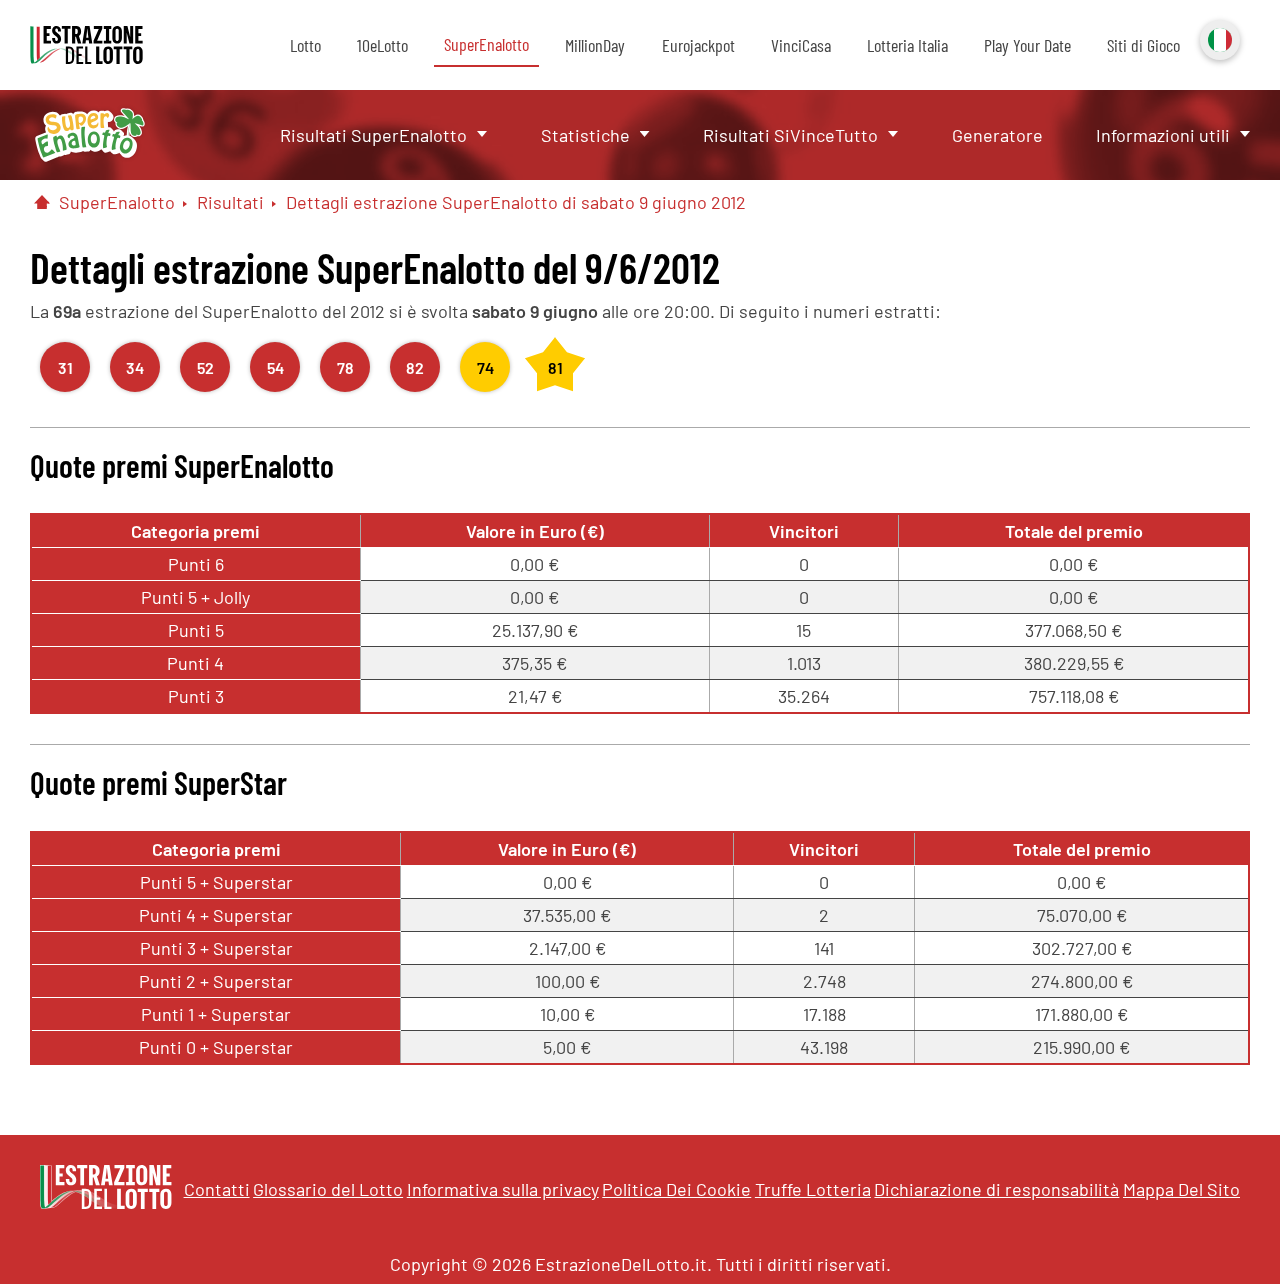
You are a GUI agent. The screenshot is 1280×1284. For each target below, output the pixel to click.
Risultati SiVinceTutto (790, 135)
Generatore (997, 135)
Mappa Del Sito (1181, 1189)
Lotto (305, 45)
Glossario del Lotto (328, 1189)
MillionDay (595, 45)
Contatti (217, 1189)
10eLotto (382, 45)
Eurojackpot (698, 45)
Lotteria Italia (907, 45)
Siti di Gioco (1143, 45)
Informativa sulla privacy (503, 1189)
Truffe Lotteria (813, 1189)
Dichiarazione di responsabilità (996, 1189)
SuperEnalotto (486, 44)
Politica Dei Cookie (676, 1189)
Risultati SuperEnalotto (373, 135)
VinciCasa (801, 45)
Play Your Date (1027, 45)
